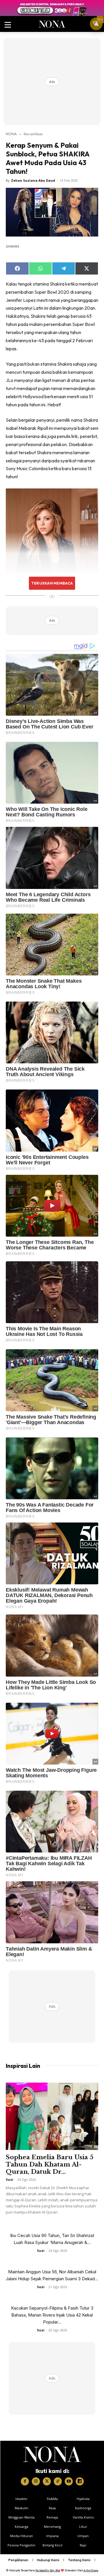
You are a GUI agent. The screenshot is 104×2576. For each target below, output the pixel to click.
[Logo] (52, 2454)
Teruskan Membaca (52, 583)
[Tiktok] (58, 2481)
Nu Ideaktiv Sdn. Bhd (48, 2570)
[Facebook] (25, 2481)
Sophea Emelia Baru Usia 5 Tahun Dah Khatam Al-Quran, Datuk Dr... (50, 2164)
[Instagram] (36, 2481)
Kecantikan (33, 134)
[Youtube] (69, 2481)
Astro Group (91, 2570)
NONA (11, 134)
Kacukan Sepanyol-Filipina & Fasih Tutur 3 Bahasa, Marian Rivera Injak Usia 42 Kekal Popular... (52, 2315)
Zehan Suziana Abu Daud (33, 180)
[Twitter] (47, 2481)
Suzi (10, 2179)
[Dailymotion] (80, 2481)
